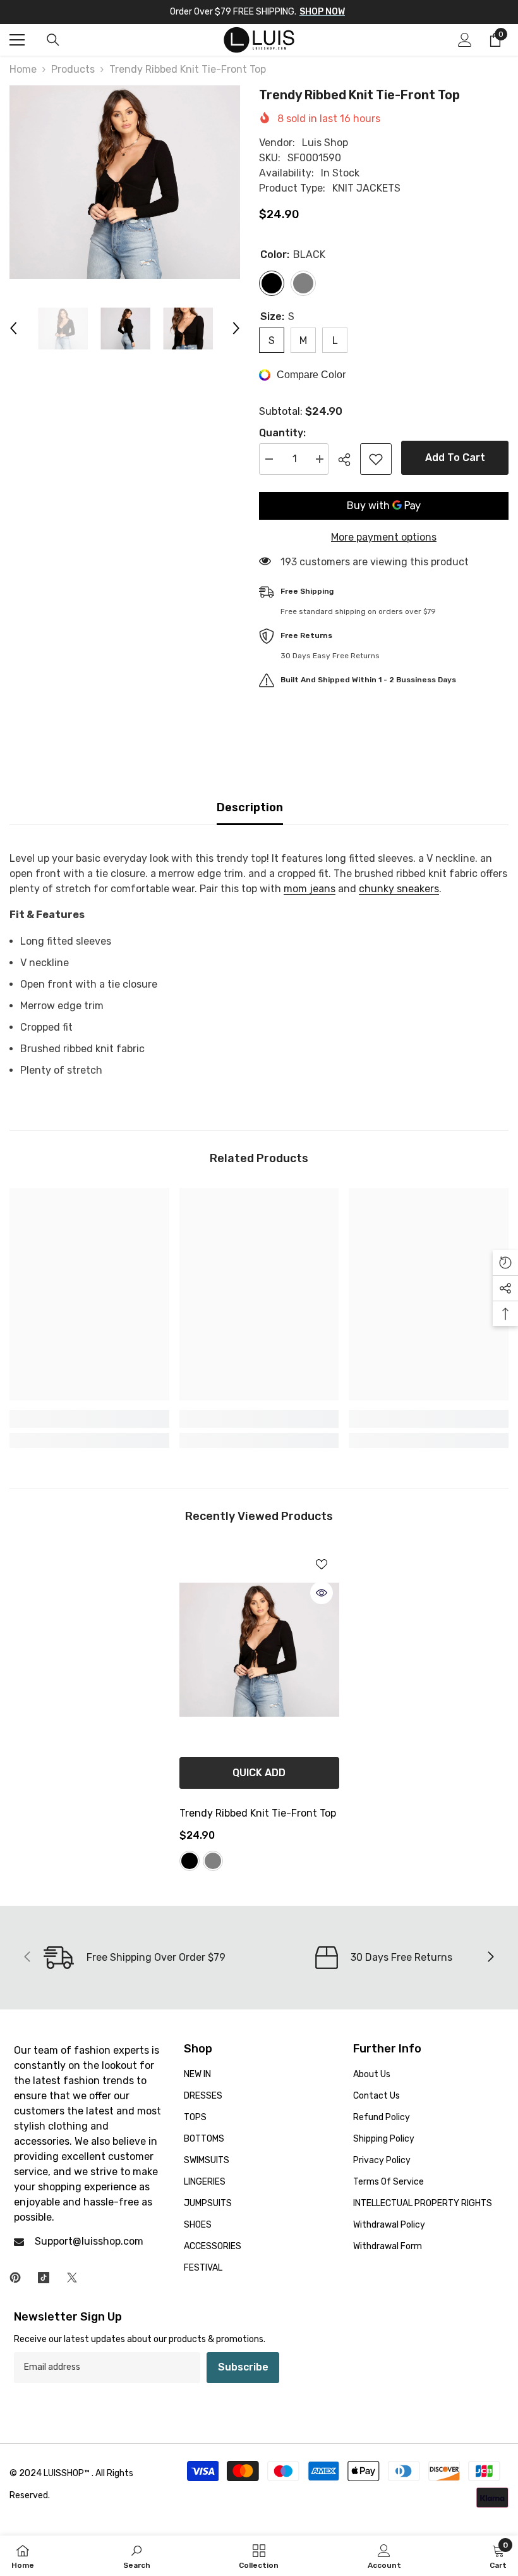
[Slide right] (490, 1958)
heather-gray (213, 1861)
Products (73, 69)
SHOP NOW (322, 12)
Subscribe (243, 2367)
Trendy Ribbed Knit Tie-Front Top (258, 1813)
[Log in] (465, 40)
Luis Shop (325, 143)
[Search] (53, 40)
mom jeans (310, 889)
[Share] (349, 460)
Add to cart (455, 457)
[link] (89, 1419)
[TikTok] (44, 2278)
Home (23, 69)
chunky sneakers (399, 889)
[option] (125, 182)
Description (250, 807)
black (190, 1861)
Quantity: (282, 433)
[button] (13, 328)
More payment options (384, 537)
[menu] (17, 40)
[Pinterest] (15, 2278)
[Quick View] (322, 1593)
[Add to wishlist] (376, 459)
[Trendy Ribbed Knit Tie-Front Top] (259, 1650)
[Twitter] (72, 2278)
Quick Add (259, 1773)
